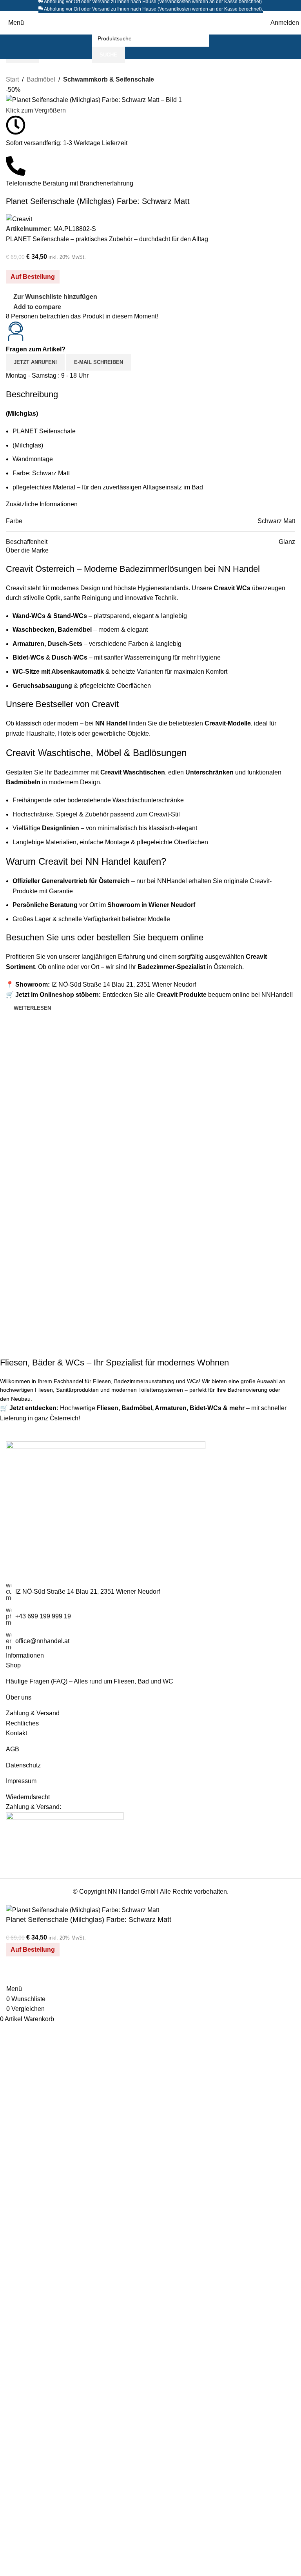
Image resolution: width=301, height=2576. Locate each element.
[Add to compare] (16, 1974)
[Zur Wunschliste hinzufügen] (37, 1974)
